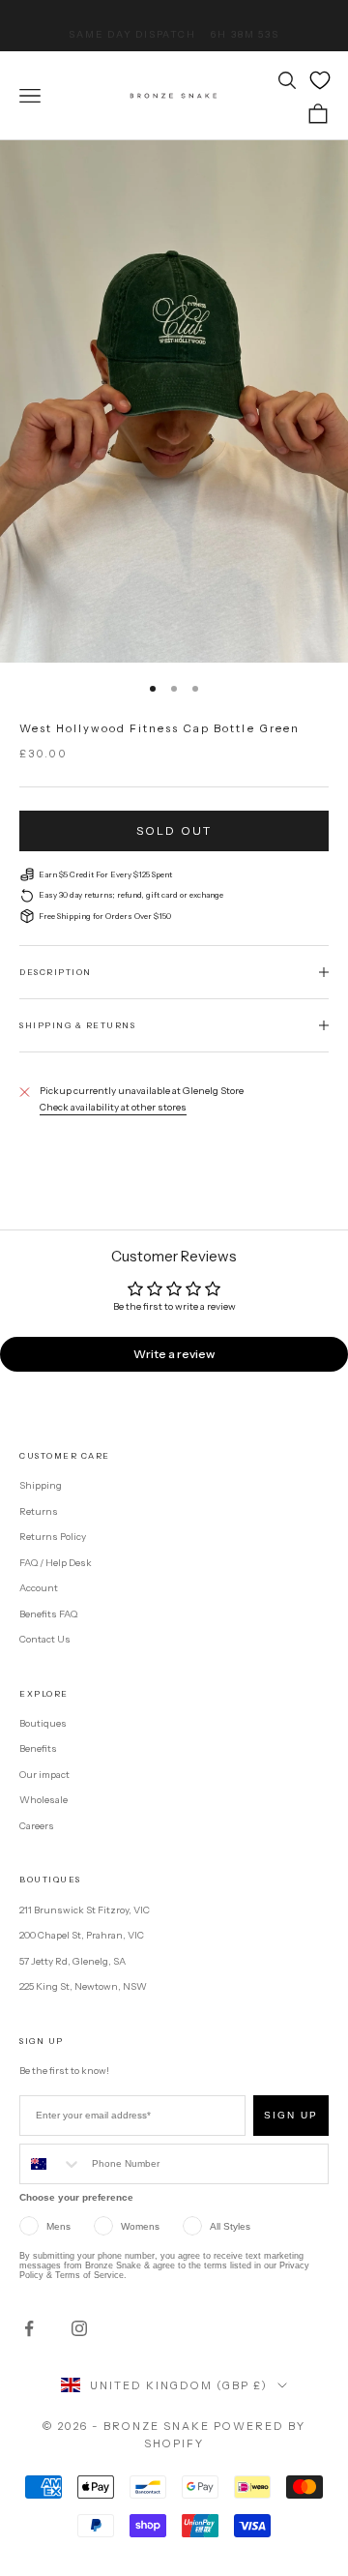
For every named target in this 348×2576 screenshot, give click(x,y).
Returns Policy (53, 1537)
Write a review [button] (174, 1354)
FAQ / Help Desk (56, 1563)
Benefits (38, 1748)
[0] (320, 80)
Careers (37, 1826)
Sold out (174, 830)
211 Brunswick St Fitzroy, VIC (85, 1910)
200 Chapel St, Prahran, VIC (82, 1935)
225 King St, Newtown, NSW (83, 1986)
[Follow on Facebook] (29, 2328)
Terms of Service (89, 2275)
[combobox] (51, 2164)
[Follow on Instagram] (79, 2328)
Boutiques (43, 1723)
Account (39, 1588)
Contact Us (45, 1639)
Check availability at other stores (113, 1107)
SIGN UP (291, 2115)
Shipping (41, 1485)
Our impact (44, 1775)
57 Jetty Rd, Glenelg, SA (72, 1961)
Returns (39, 1511)
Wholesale (43, 1800)
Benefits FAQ (48, 1614)
